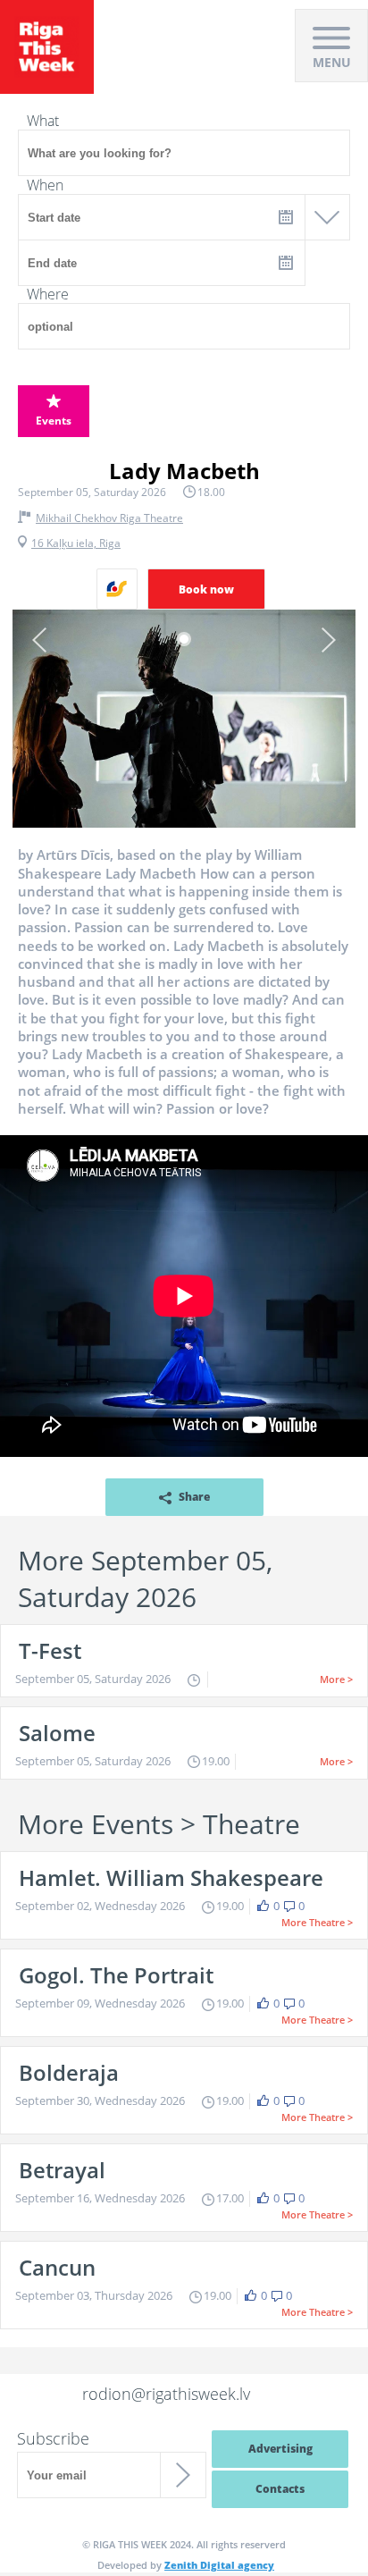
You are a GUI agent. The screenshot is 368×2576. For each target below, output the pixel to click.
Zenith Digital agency (219, 2565)
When (45, 185)
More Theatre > (317, 1922)
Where (48, 294)
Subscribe (53, 2438)
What (43, 121)
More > (336, 1679)
